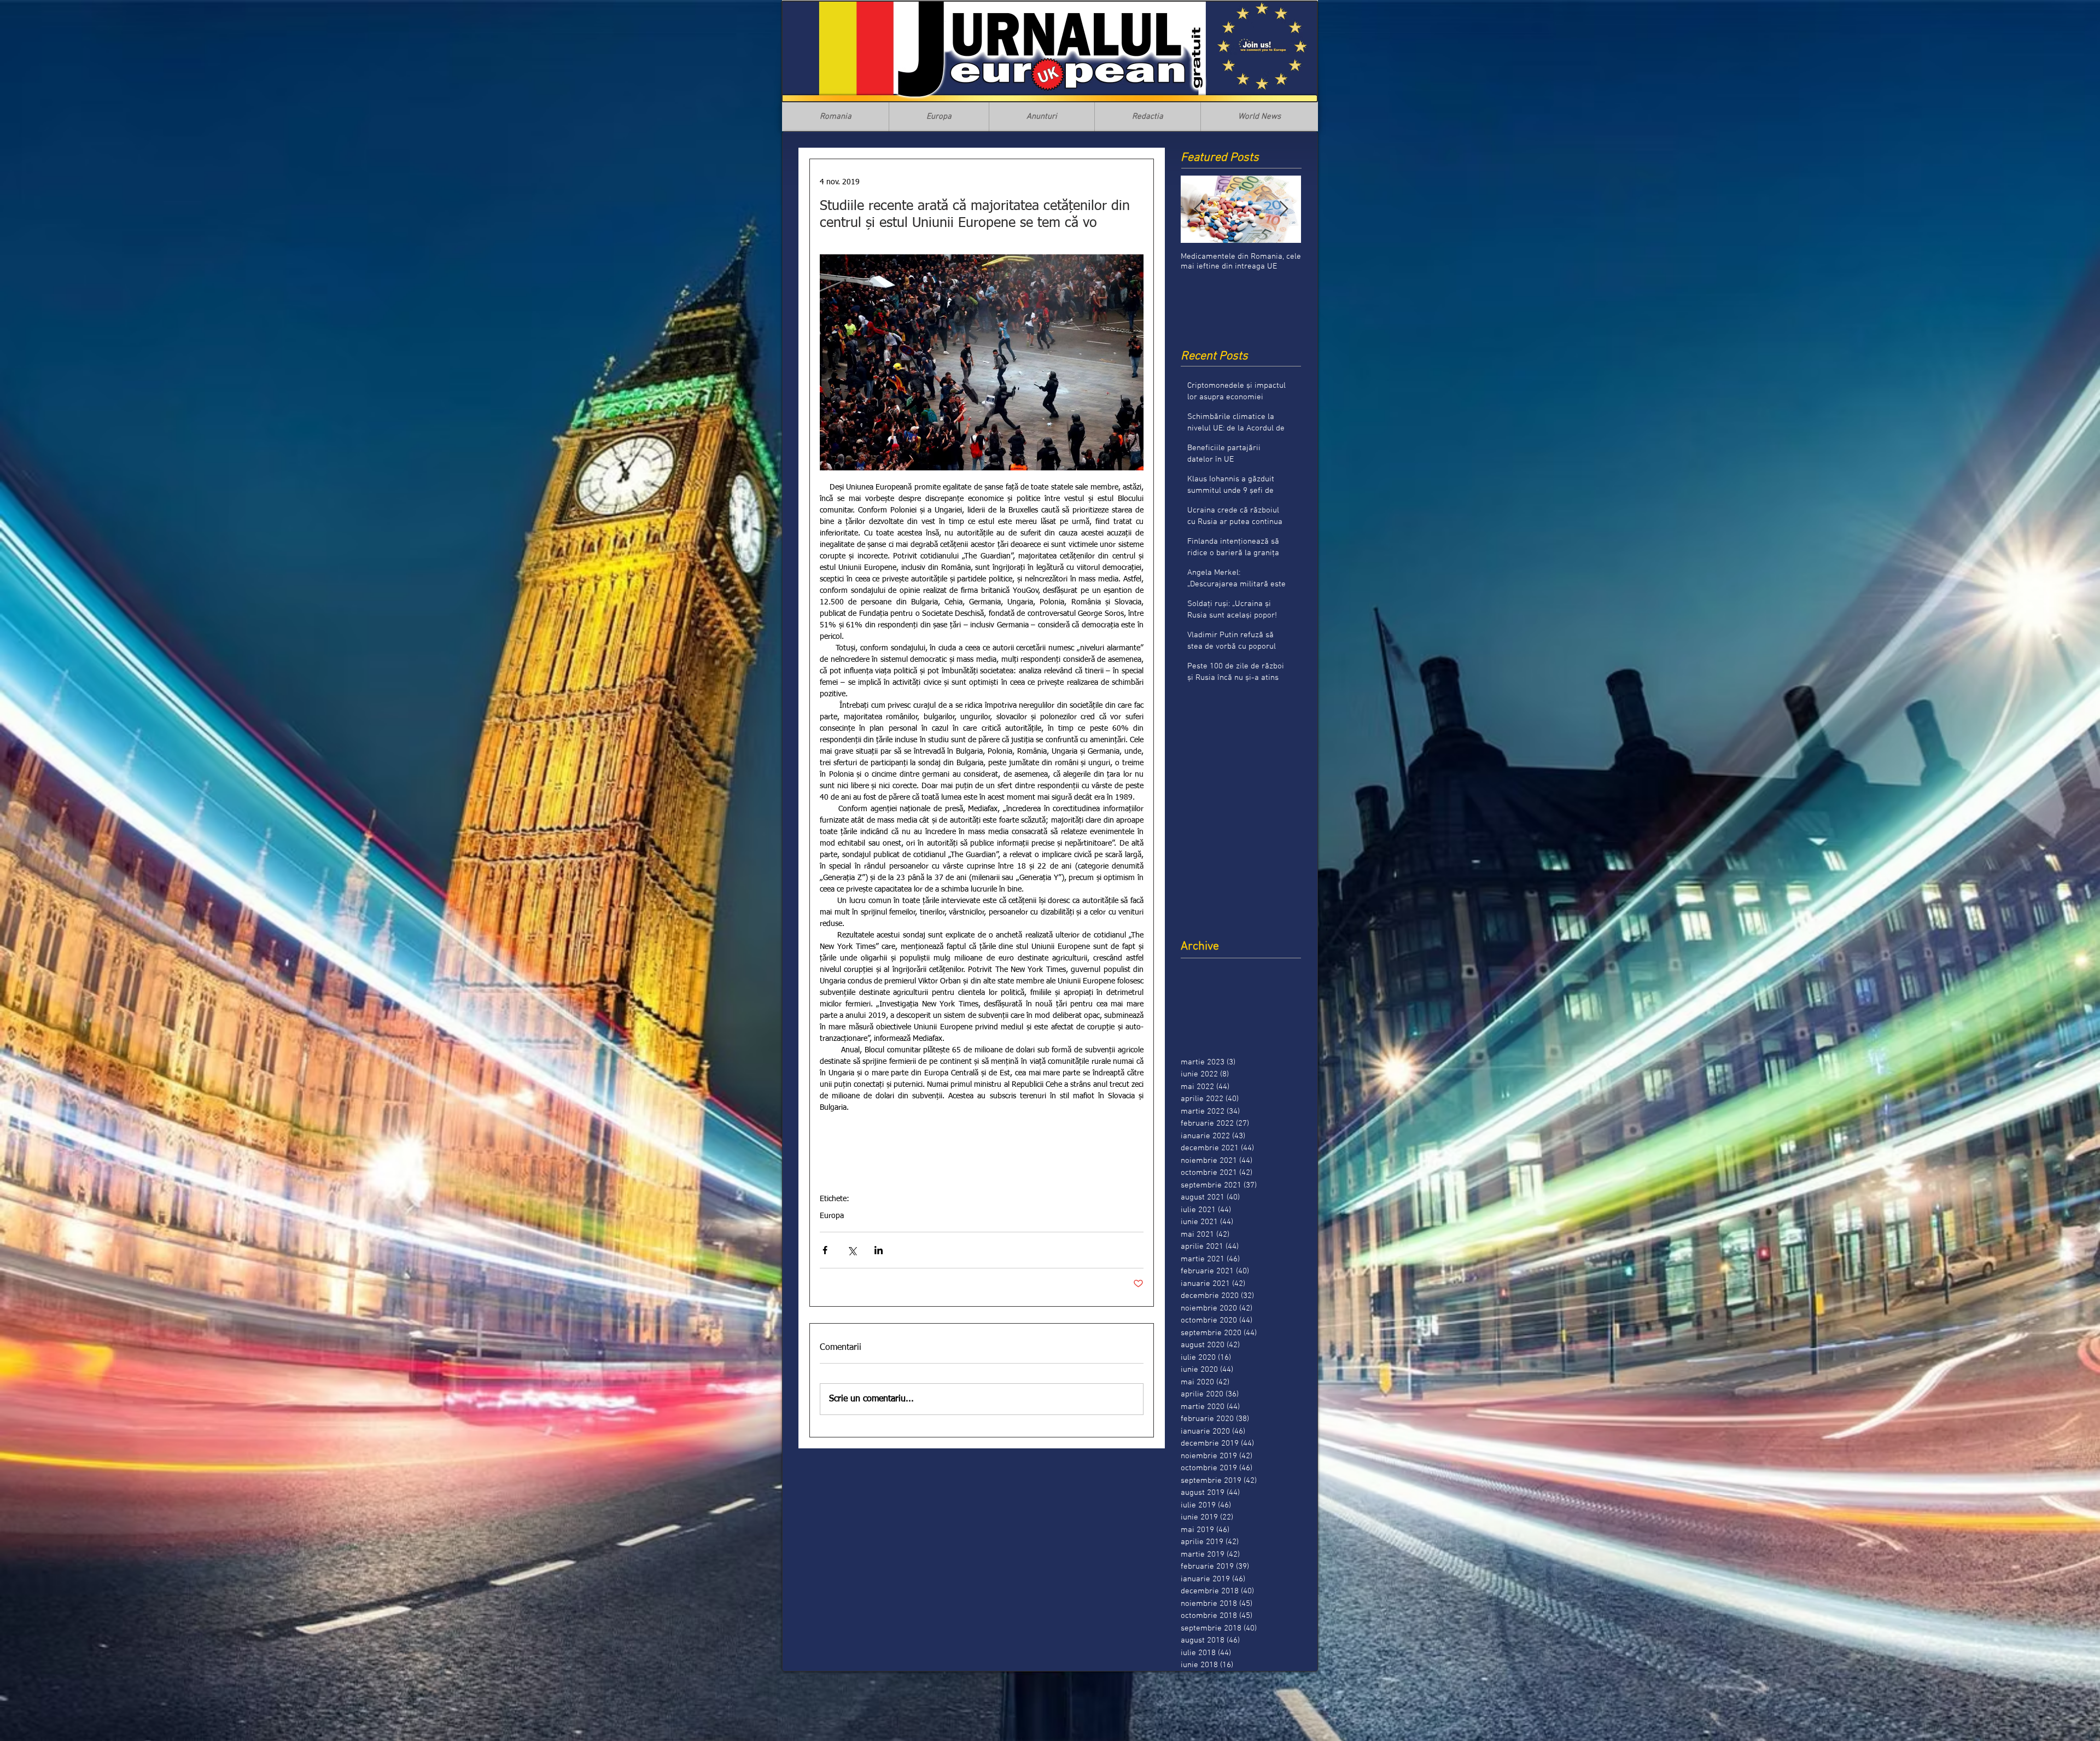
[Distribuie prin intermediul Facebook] (825, 1250)
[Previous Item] (1198, 209)
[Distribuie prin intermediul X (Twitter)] (852, 1250)
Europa (832, 1216)
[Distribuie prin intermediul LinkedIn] (879, 1250)
